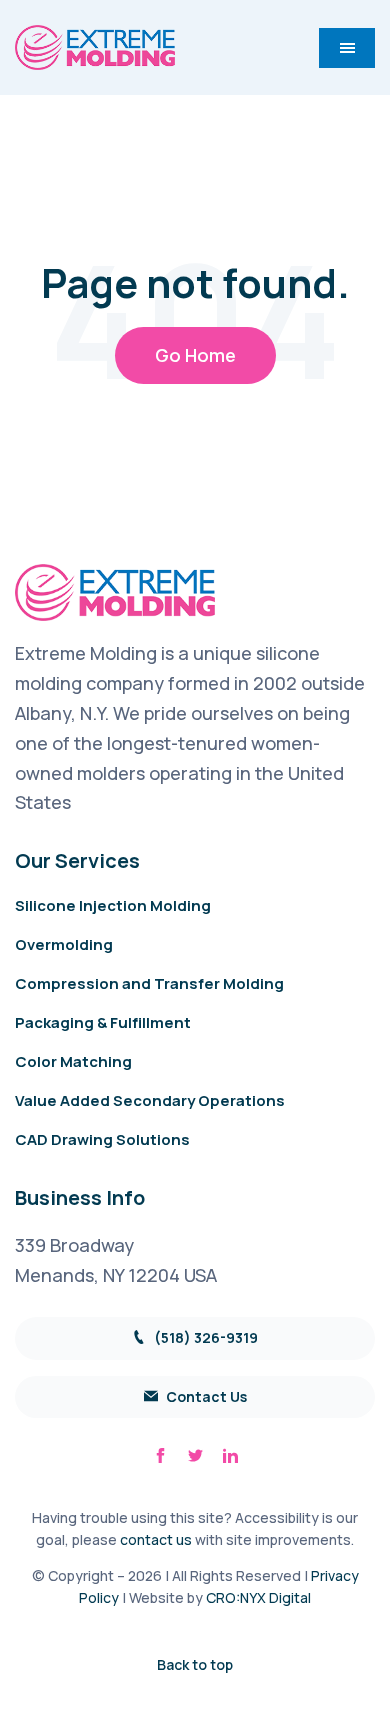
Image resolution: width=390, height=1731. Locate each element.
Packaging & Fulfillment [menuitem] (103, 1022)
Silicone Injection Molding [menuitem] (113, 905)
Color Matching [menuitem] (73, 1061)
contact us (156, 1539)
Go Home (195, 355)
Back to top (195, 1664)
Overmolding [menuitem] (64, 944)
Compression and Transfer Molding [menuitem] (149, 983)
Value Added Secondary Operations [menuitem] (150, 1100)
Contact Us (205, 1396)
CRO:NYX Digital (258, 1597)
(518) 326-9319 (204, 1337)
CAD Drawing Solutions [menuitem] (102, 1139)
